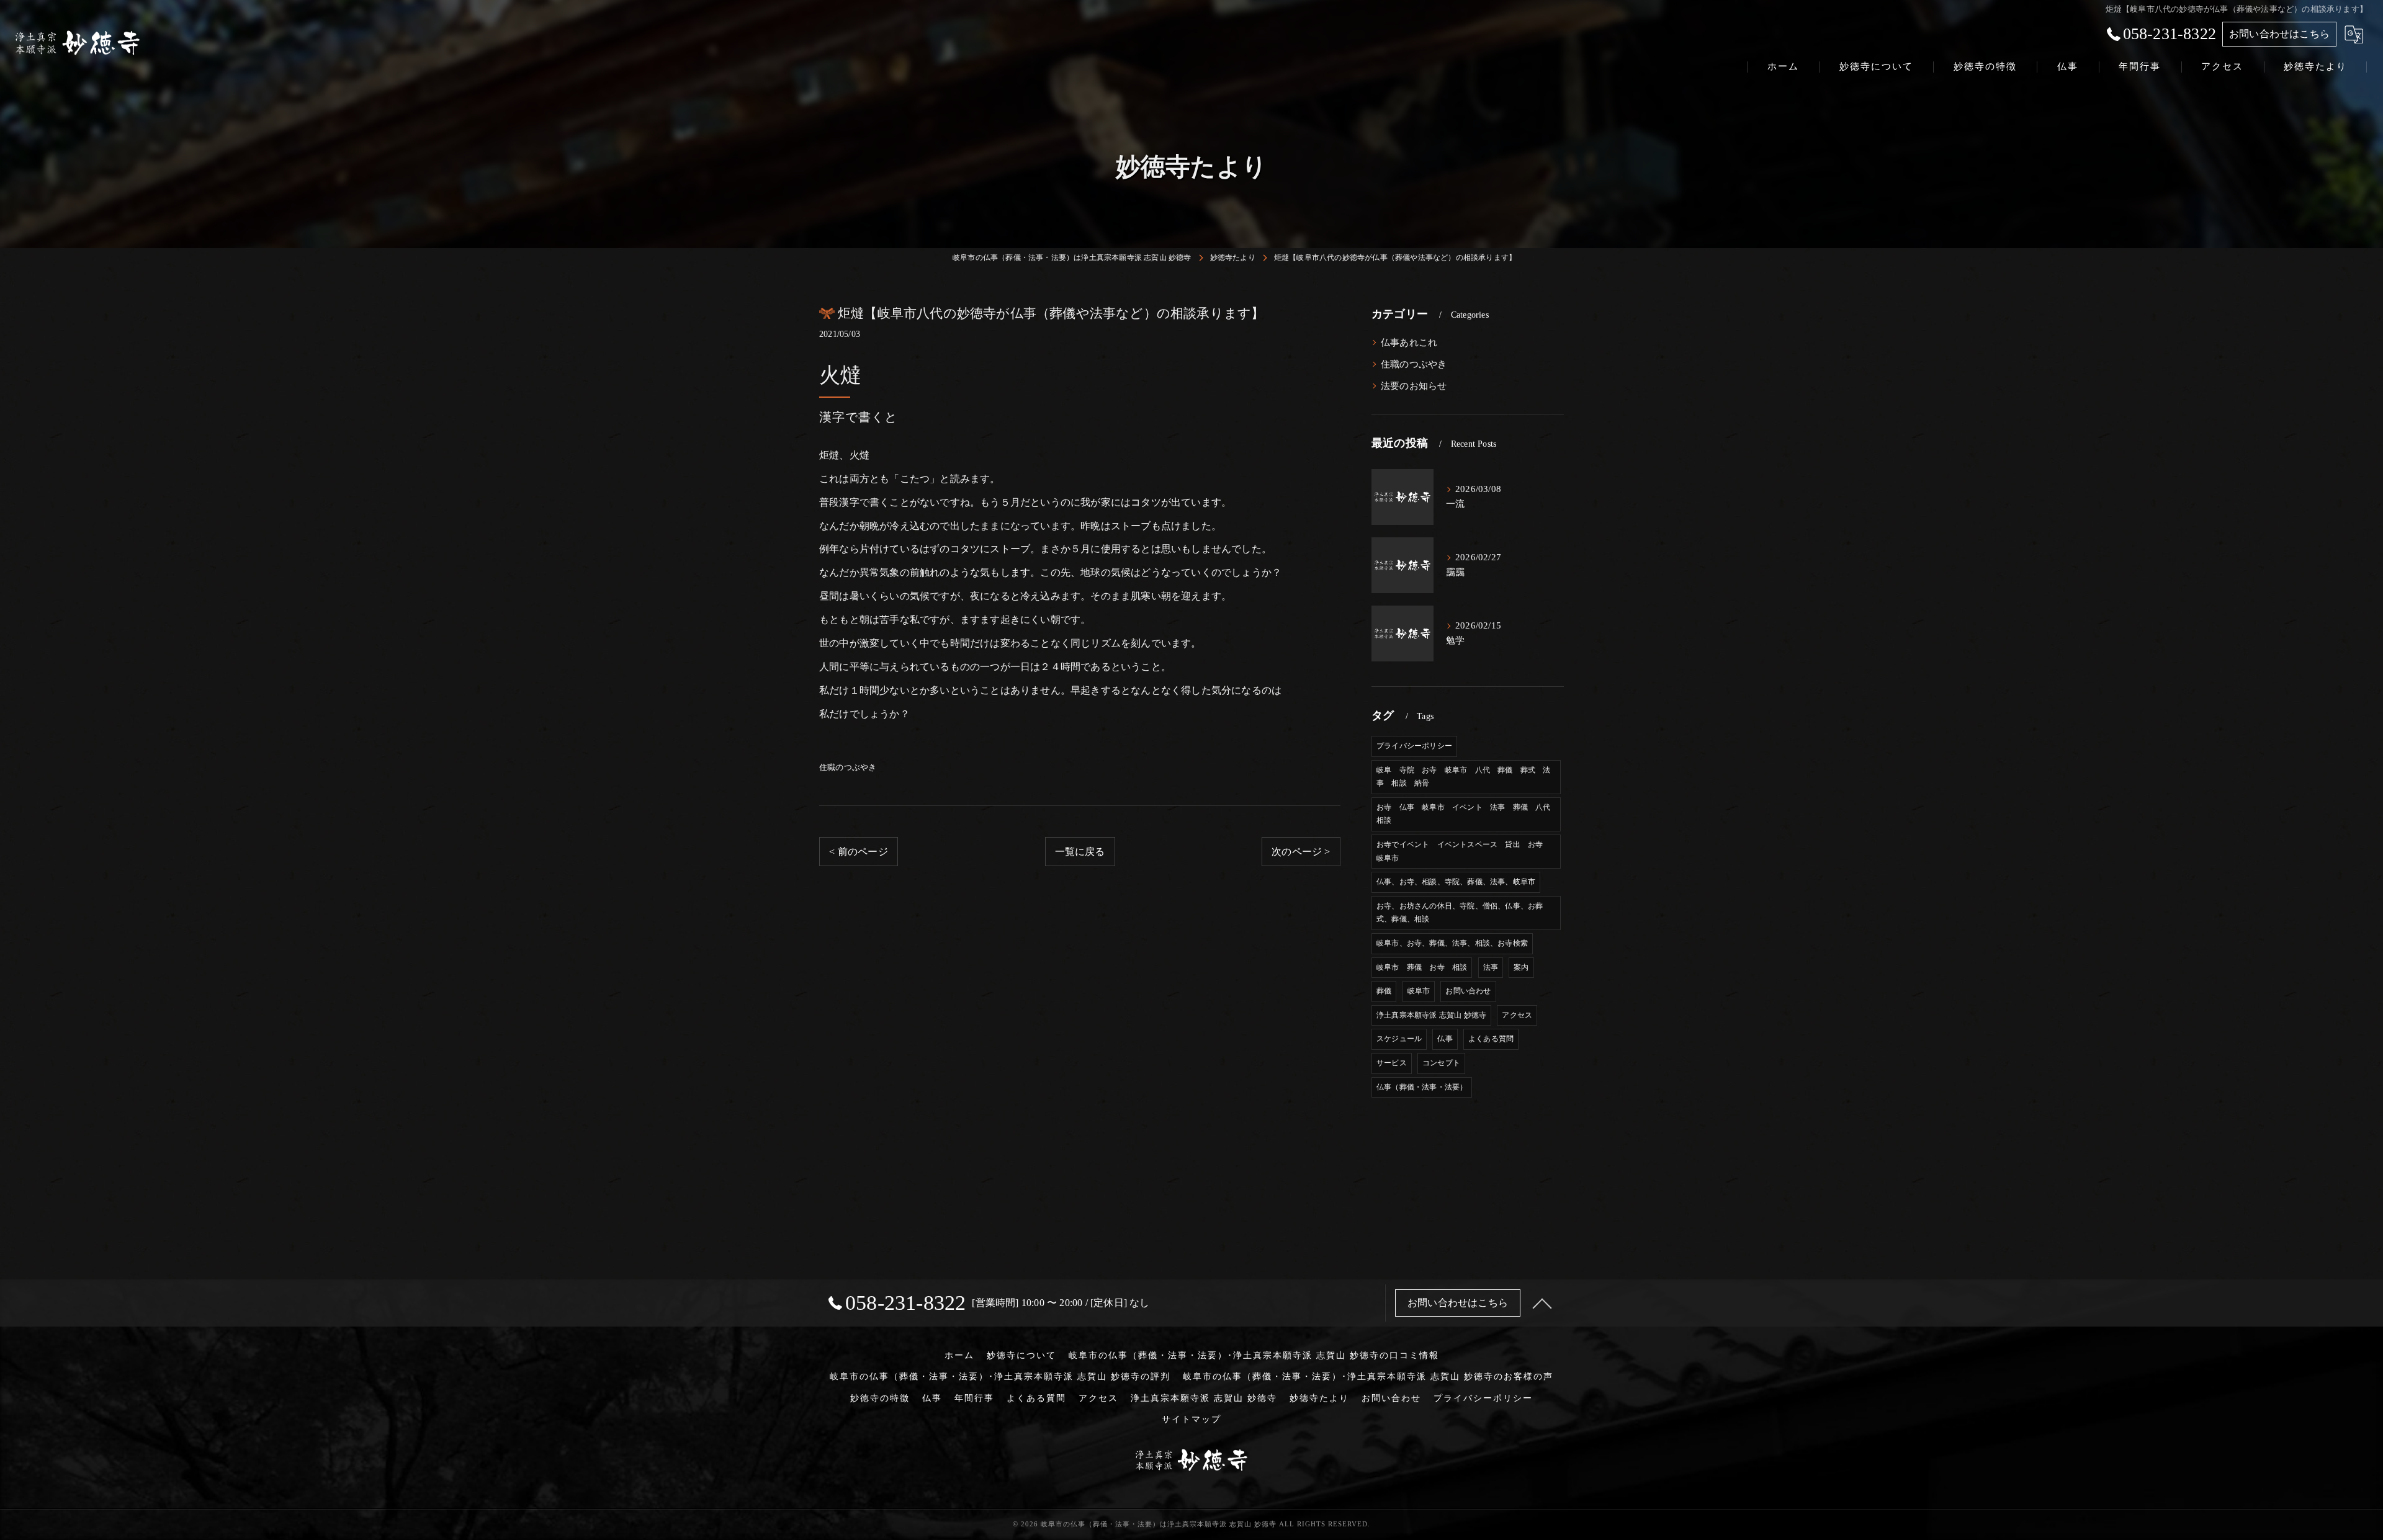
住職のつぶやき (848, 767)
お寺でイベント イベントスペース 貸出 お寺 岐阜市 (1464, 851)
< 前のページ (858, 852)
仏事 (1445, 1039)
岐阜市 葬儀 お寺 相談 (1422, 967)
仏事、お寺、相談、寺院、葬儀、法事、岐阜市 (1456, 882)
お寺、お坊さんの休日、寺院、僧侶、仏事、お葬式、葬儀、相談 (1460, 913)
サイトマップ (1191, 1419)
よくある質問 (1491, 1039)
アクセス (1517, 1015)
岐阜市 (1419, 991)
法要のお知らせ (1414, 386)
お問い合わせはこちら (2279, 34)
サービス (1392, 1063)
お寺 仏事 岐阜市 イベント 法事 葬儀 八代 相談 (1467, 814)
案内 (1521, 967)
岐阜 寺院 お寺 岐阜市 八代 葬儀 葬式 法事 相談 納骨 (1464, 777)
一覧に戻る (1080, 852)
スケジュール (1399, 1039)
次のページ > (1301, 852)
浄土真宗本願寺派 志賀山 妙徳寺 (1431, 1015)
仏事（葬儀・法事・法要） (1422, 1087)
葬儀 (1384, 991)
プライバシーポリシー (1414, 746)
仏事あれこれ (1409, 342)
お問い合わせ (1468, 991)
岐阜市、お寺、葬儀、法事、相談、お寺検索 (1452, 943)
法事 (1491, 967)
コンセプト (1441, 1063)
